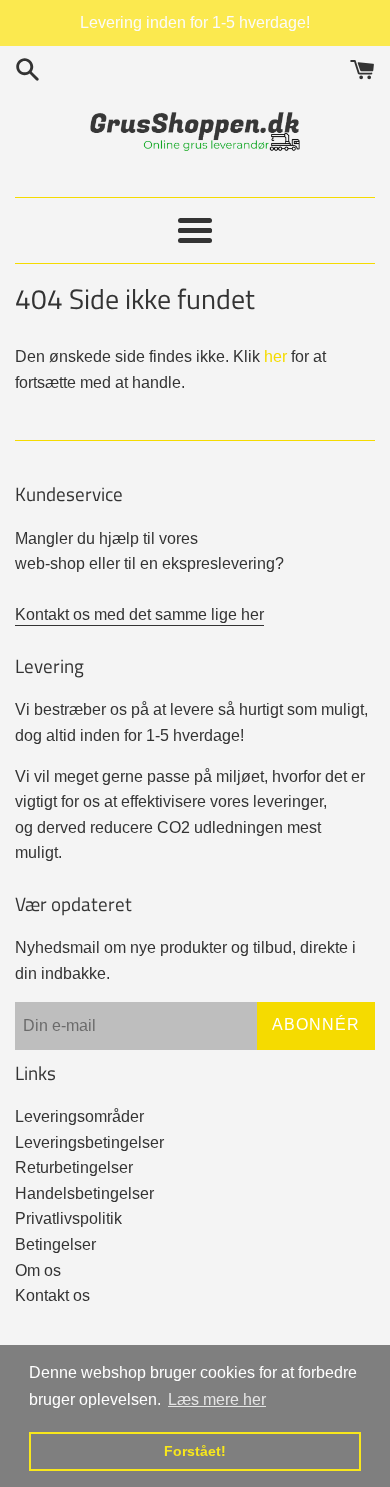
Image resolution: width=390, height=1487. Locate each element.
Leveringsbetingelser (89, 1142)
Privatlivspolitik (68, 1218)
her (275, 356)
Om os (38, 1270)
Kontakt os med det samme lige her (139, 614)
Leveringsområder (79, 1116)
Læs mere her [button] (217, 1399)
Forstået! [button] (195, 1451)
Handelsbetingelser (84, 1193)
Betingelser (55, 1244)
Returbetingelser (74, 1167)
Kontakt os (52, 1295)
